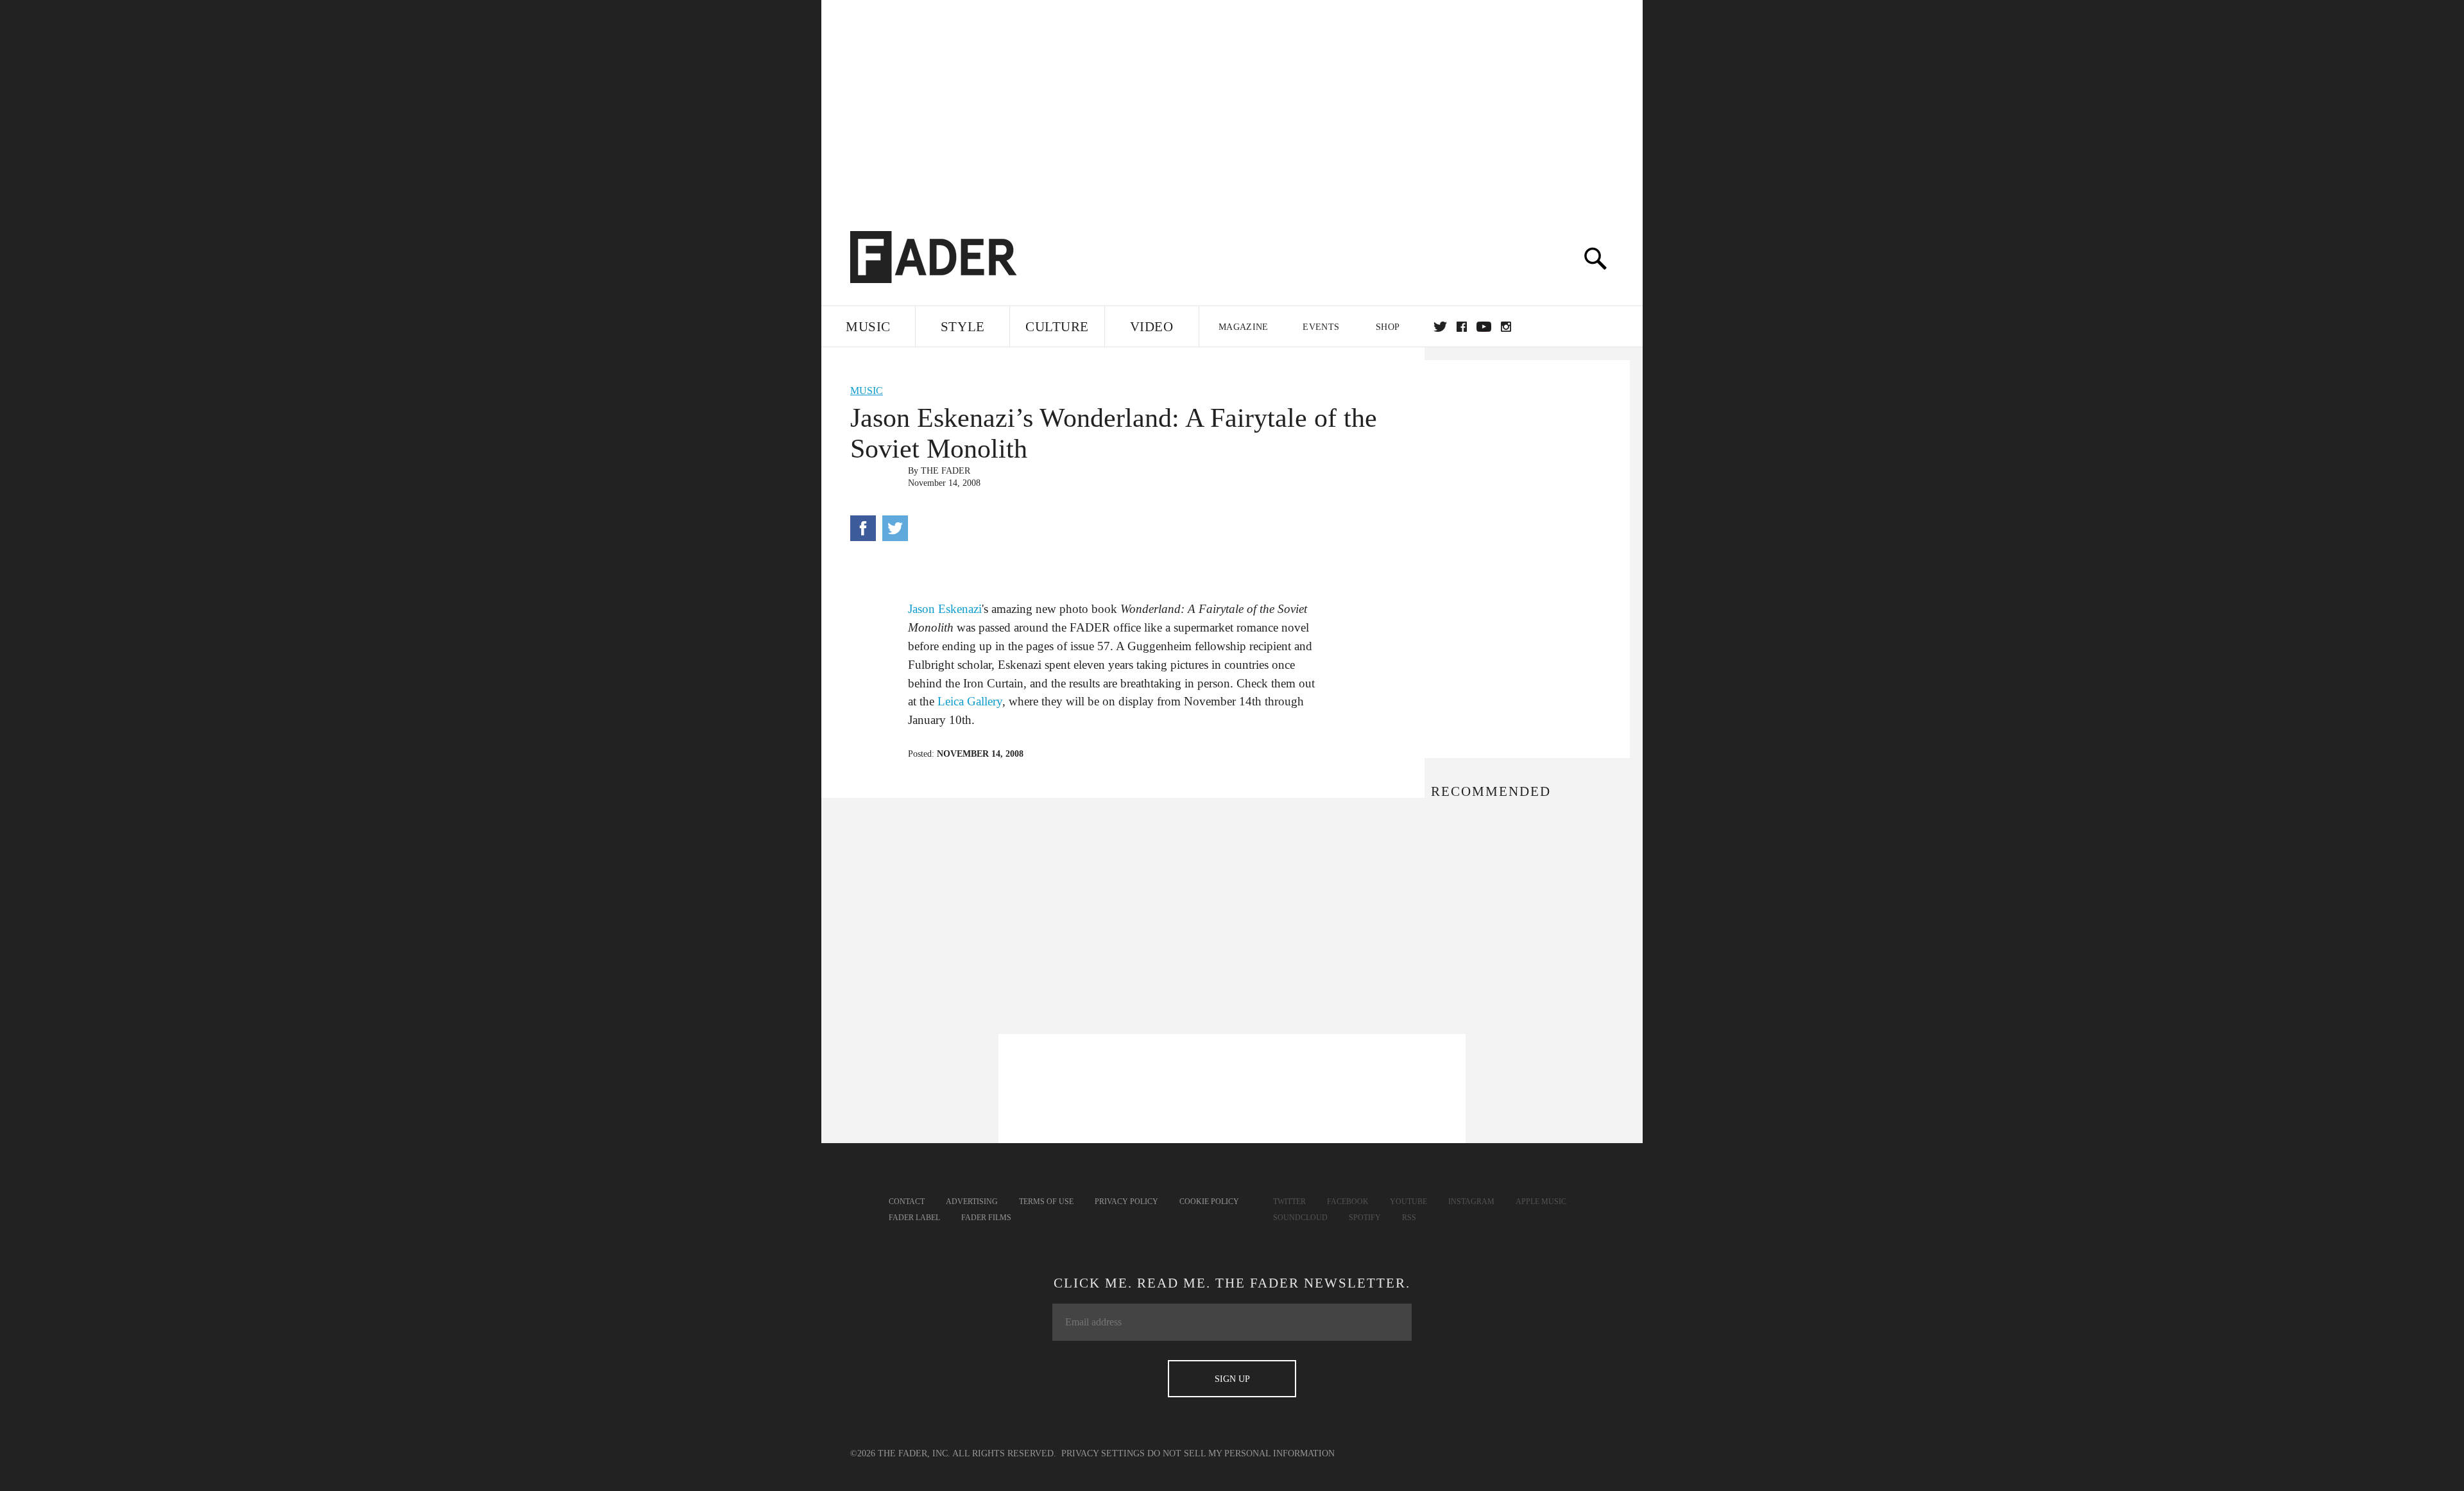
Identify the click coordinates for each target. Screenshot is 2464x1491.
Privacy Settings (1103, 1453)
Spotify (1365, 1218)
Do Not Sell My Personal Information (1241, 1453)
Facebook (1348, 1202)
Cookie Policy (1209, 1202)
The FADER (945, 471)
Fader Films (986, 1218)
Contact (907, 1202)
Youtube (1408, 1202)
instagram (1506, 327)
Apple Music (1541, 1202)
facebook (1462, 327)
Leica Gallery (970, 701)
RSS (1409, 1218)
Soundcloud (1300, 1218)
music (867, 391)
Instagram (1471, 1202)
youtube (1484, 327)
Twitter (1440, 327)
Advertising (972, 1202)
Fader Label (914, 1218)
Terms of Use (1046, 1202)
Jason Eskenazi (945, 609)
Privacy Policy (1126, 1202)
